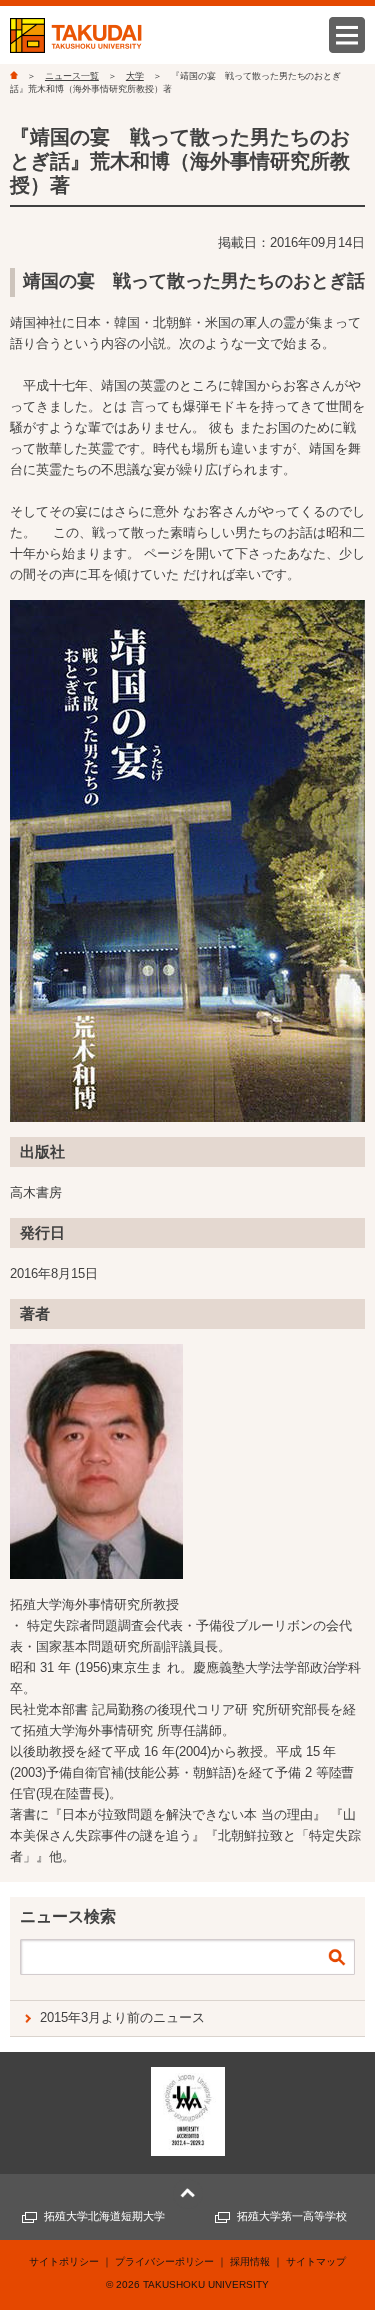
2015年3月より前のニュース (122, 2017)
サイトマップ (316, 2261)
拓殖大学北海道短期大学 (104, 2216)
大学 (135, 76)
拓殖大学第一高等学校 (292, 2216)
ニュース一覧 (72, 76)
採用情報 (250, 2261)
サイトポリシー (64, 2261)
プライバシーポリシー (165, 2261)
